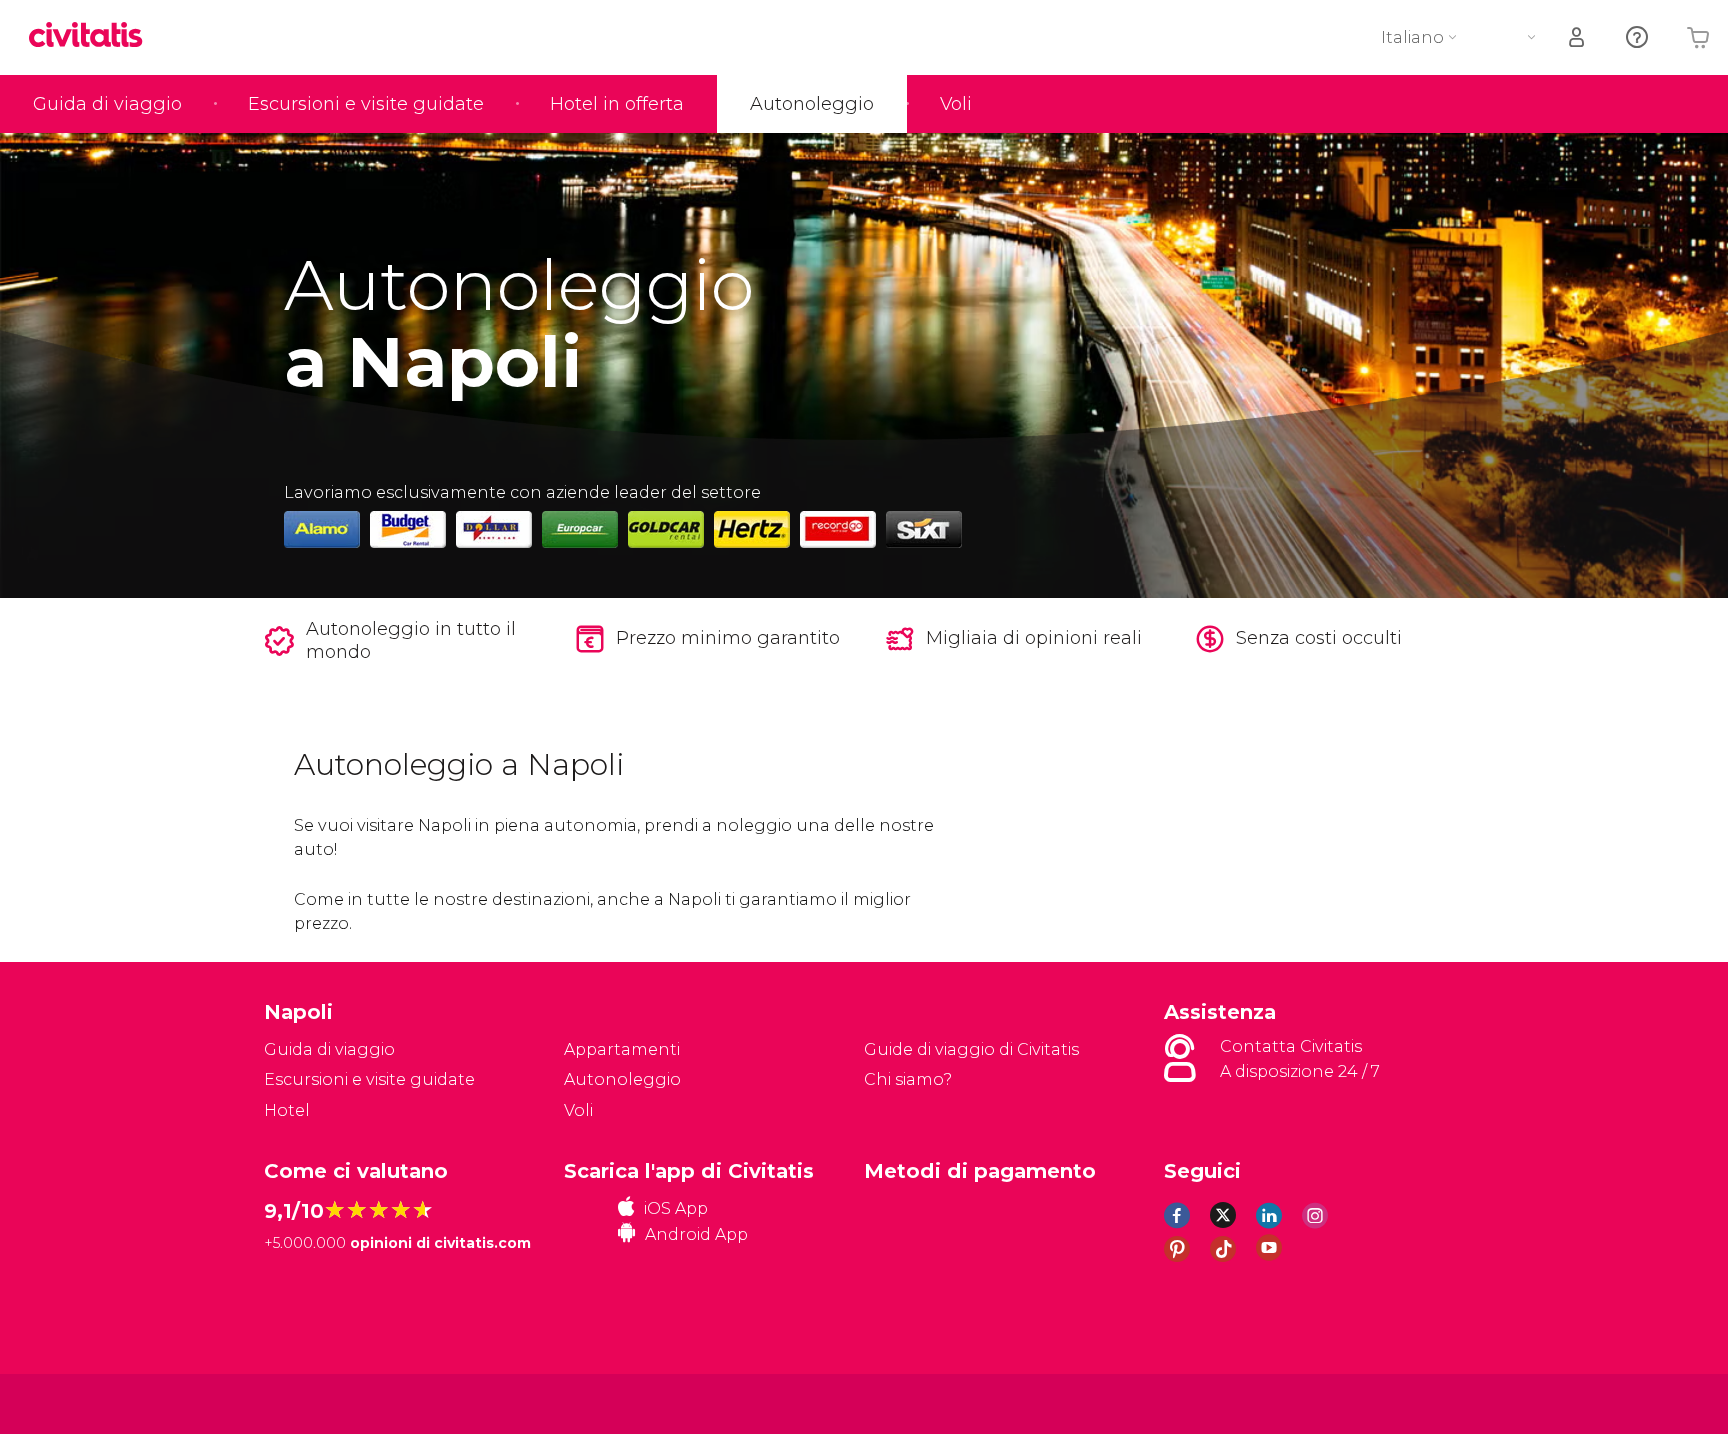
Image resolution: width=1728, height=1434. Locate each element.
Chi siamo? (908, 1079)
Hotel (287, 1110)
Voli (956, 104)
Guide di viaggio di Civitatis (971, 1049)
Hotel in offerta (617, 104)
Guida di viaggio (107, 104)
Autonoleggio (812, 104)
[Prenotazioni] (1578, 37)
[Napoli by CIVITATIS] (93, 36)
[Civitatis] (314, 1402)
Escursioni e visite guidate (366, 104)
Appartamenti (622, 1049)
